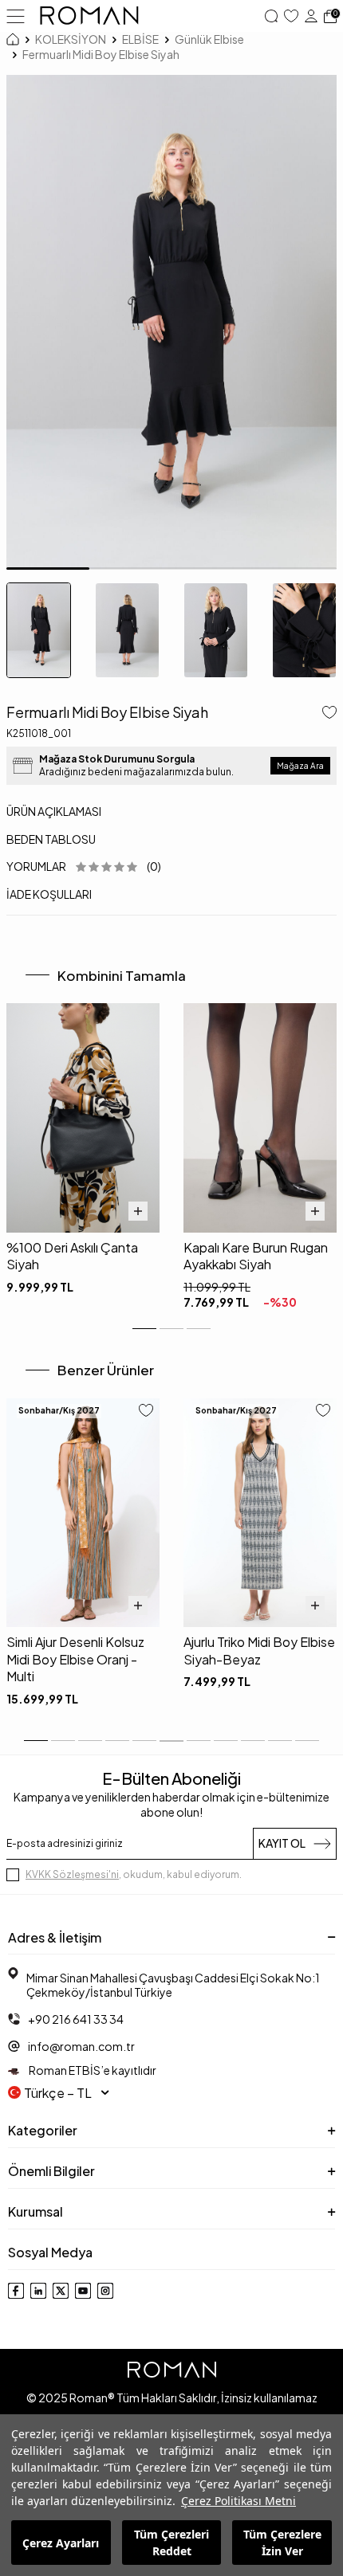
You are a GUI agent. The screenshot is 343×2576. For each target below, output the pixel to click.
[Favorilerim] (291, 16)
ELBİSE (140, 39)
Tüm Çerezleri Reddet (171, 2543)
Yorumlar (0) (84, 866)
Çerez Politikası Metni (239, 2501)
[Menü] (16, 15)
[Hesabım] (311, 16)
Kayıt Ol (282, 1843)
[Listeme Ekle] (326, 714)
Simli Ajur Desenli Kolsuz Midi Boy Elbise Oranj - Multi (75, 1659)
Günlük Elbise (209, 39)
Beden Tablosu (51, 839)
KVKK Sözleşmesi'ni (72, 1874)
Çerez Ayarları (61, 2543)
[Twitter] (61, 2291)
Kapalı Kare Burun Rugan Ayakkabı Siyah (256, 1256)
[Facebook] (16, 2291)
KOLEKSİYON (71, 39)
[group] (171, 322)
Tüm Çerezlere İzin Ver (282, 2543)
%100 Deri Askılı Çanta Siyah (72, 1256)
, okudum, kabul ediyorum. (134, 1874)
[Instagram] (105, 2291)
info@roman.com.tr (81, 2046)
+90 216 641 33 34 (76, 2019)
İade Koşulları (49, 894)
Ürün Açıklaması (54, 811)
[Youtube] (83, 2291)
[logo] (89, 16)
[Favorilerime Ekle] (146, 1412)
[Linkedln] (38, 2291)
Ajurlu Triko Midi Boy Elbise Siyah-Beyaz (259, 1650)
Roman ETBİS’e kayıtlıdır (92, 2070)
